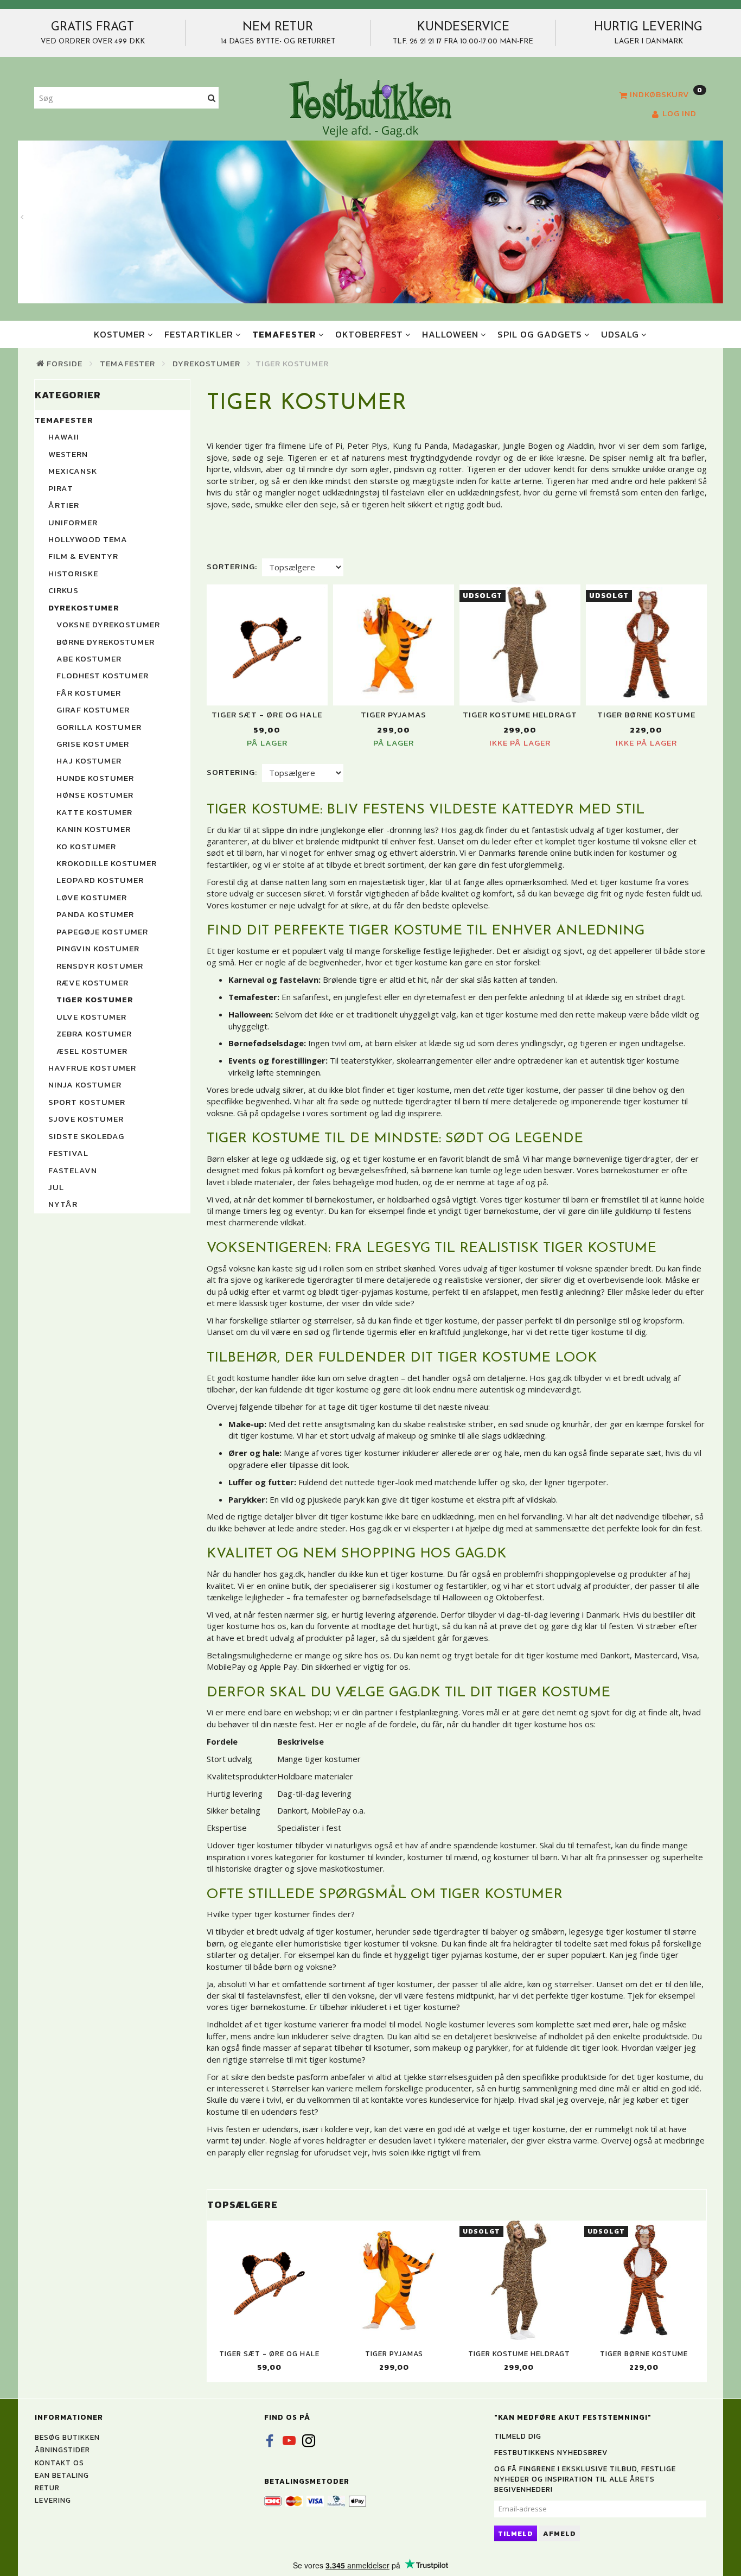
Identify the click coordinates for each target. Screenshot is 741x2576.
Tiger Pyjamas (394, 714)
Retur (47, 2488)
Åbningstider (62, 2450)
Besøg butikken (67, 2437)
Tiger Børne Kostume (646, 714)
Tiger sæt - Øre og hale (267, 714)
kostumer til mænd (442, 1857)
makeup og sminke (421, 1435)
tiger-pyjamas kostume (384, 1292)
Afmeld (560, 2533)
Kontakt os (59, 2463)
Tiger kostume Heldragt (520, 714)
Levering (53, 2500)
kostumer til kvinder (366, 1857)
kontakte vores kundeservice (425, 2100)
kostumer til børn (526, 1857)
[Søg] (212, 98)
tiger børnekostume (501, 1211)
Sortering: (232, 566)
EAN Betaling (62, 2475)
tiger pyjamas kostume (474, 1955)
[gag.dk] (370, 107)
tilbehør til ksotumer (372, 2047)
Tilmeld (516, 2533)
